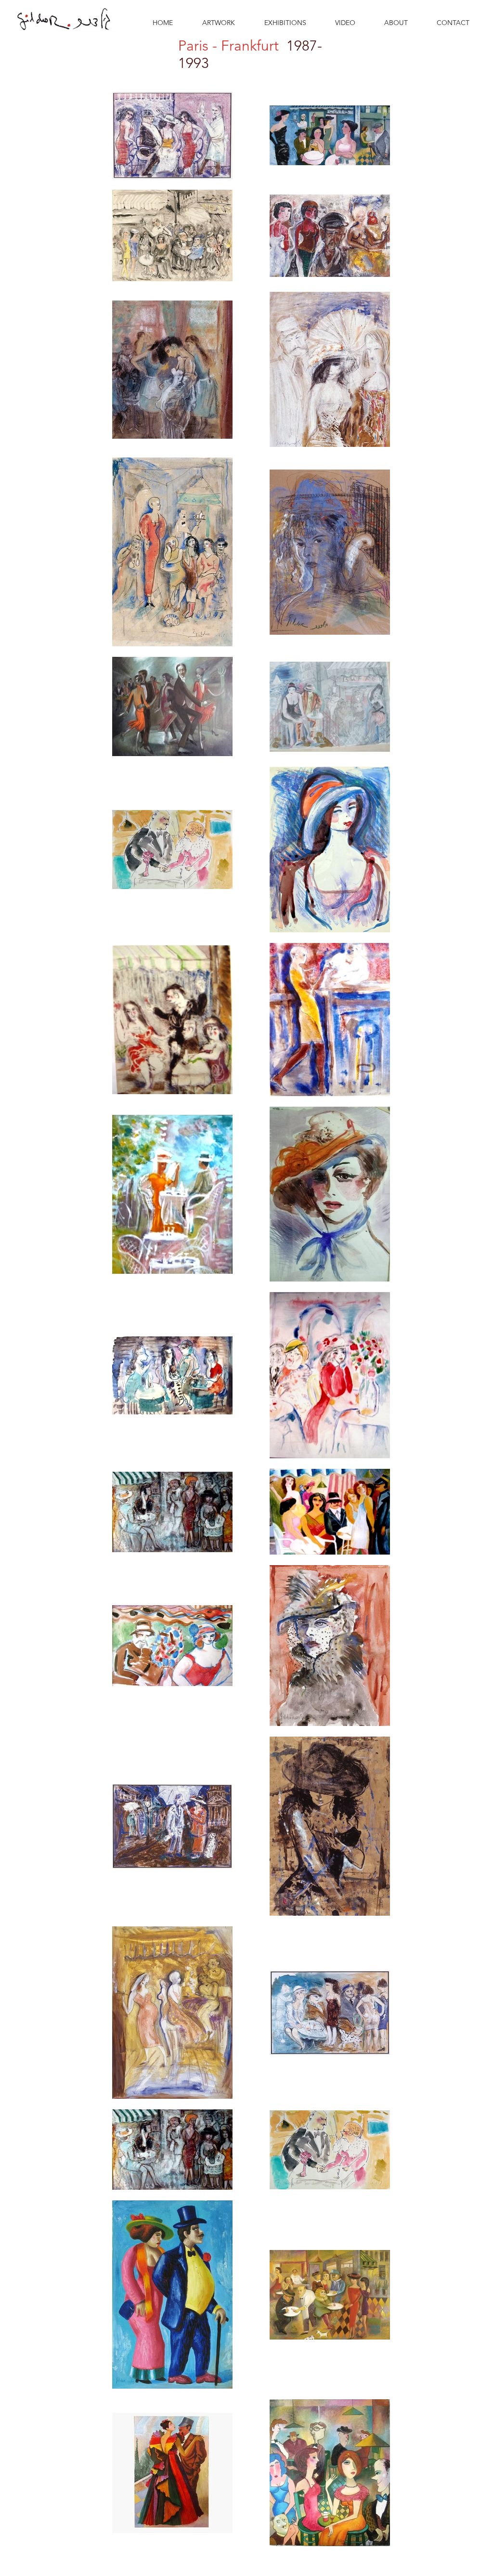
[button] (226, 23)
